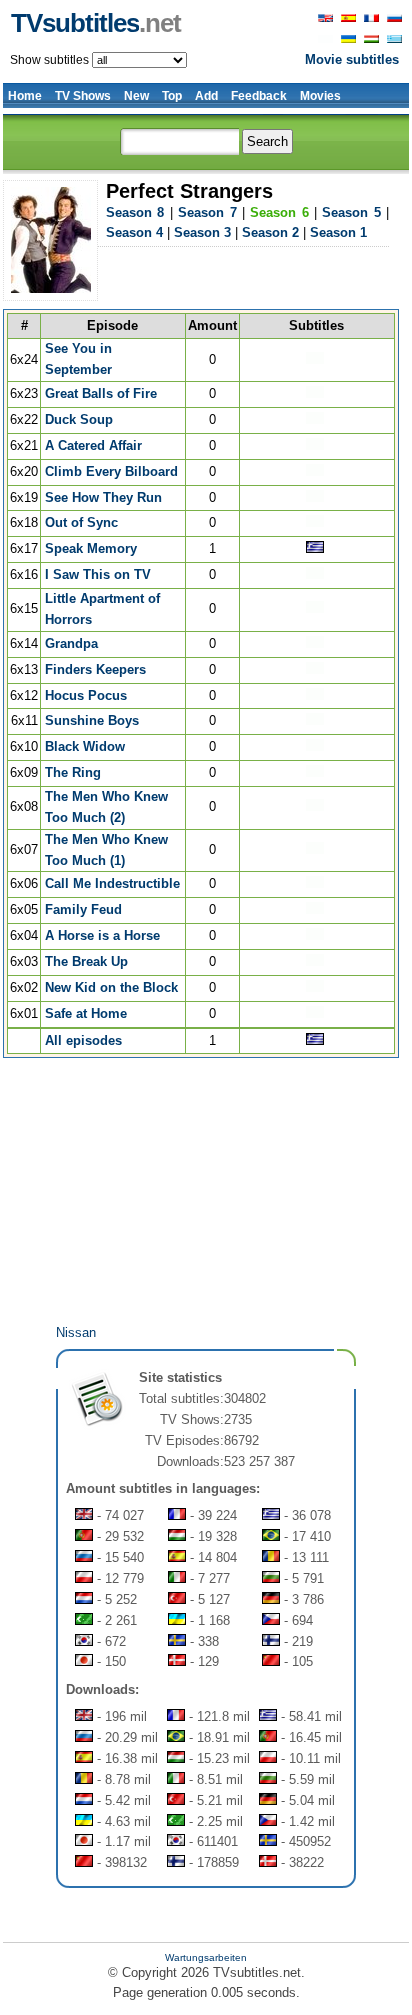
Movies (320, 96)
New (136, 96)
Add (206, 96)
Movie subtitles (352, 59)
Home (25, 96)
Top (172, 96)
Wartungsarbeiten (206, 1957)
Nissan (76, 1332)
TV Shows (83, 96)
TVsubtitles (96, 23)
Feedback (259, 96)
